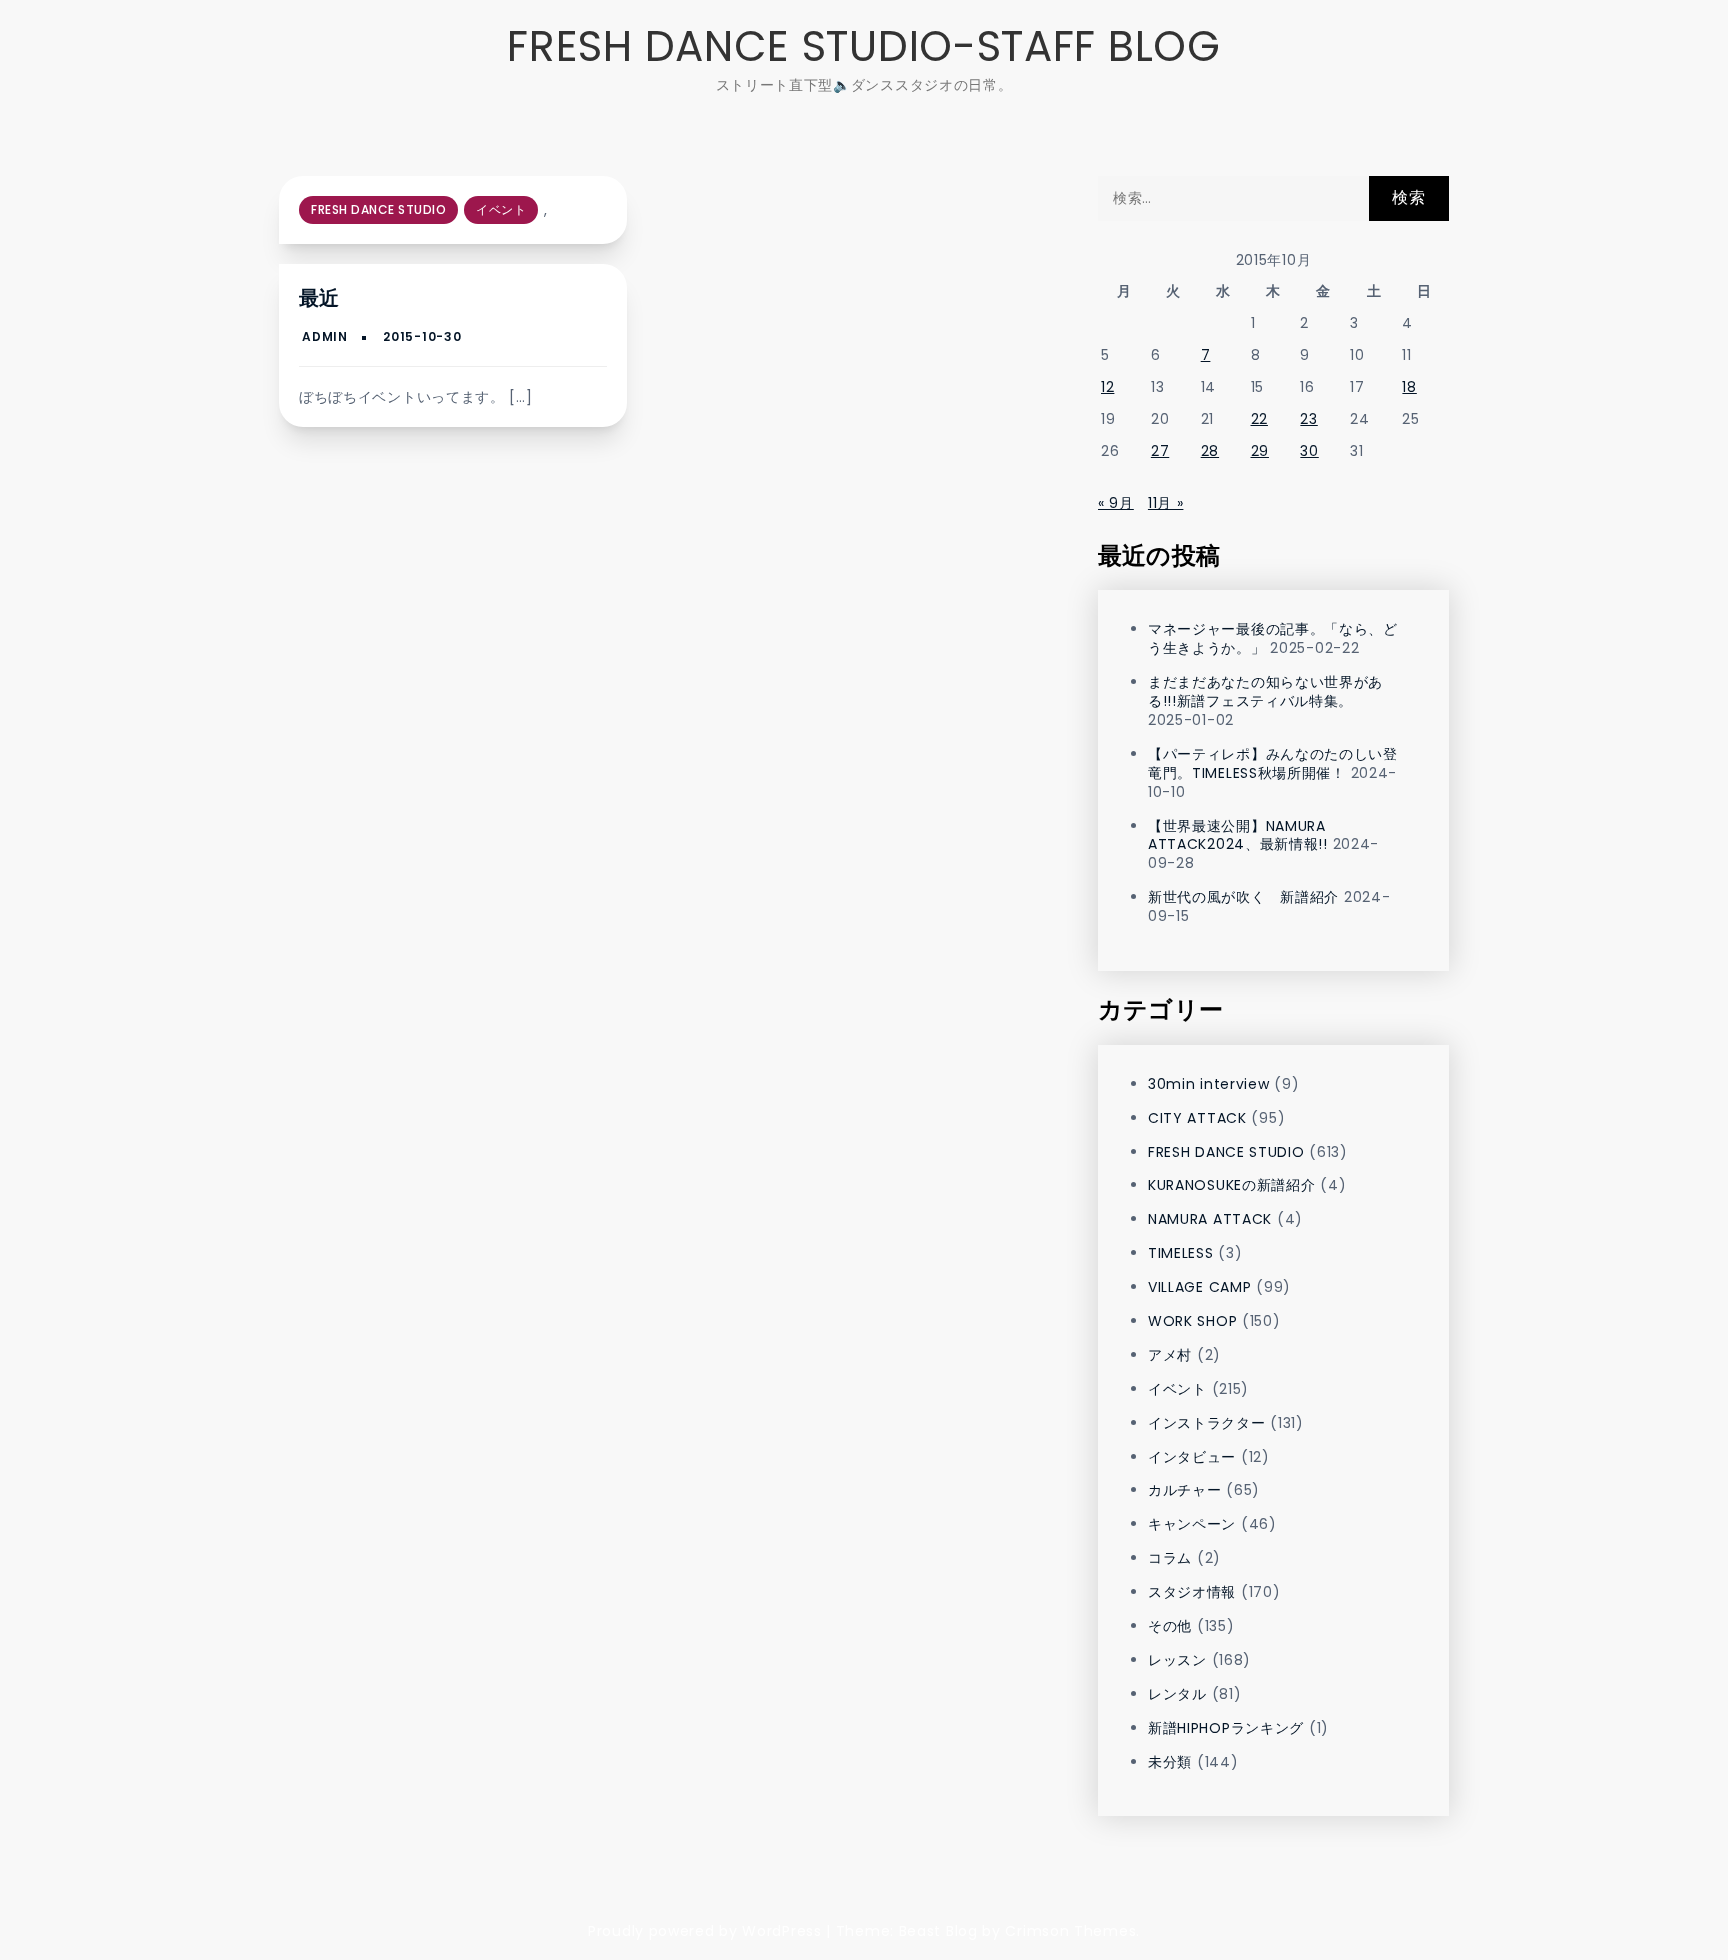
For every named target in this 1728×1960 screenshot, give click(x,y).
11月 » (1166, 503)
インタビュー (1192, 1457)
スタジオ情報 (1192, 1592)
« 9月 (1116, 503)
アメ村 (1170, 1355)
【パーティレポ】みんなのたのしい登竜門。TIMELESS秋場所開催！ (1273, 763)
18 (1409, 387)
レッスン (1177, 1660)
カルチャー (1185, 1490)
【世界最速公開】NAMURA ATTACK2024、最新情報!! (1238, 835)
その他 (1170, 1626)
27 (1160, 451)
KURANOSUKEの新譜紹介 (1232, 1185)
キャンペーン (1192, 1524)
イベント (501, 209)
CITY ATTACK (1197, 1118)
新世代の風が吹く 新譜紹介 (1243, 897)
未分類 (1170, 1762)
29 (1260, 451)
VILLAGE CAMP (1199, 1287)
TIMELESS (1181, 1253)
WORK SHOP (1192, 1321)
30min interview (1209, 1084)
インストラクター (1207, 1423)
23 (1308, 419)
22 (1259, 419)
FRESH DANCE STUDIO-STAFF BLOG (863, 46)
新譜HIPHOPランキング (1226, 1728)
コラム (1170, 1558)
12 (1107, 387)
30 (1309, 451)
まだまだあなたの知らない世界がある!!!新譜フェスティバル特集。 (1265, 691)
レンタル (1177, 1694)
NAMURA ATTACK (1210, 1219)
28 (1210, 451)
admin (325, 336)
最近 (319, 298)
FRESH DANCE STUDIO (378, 209)
